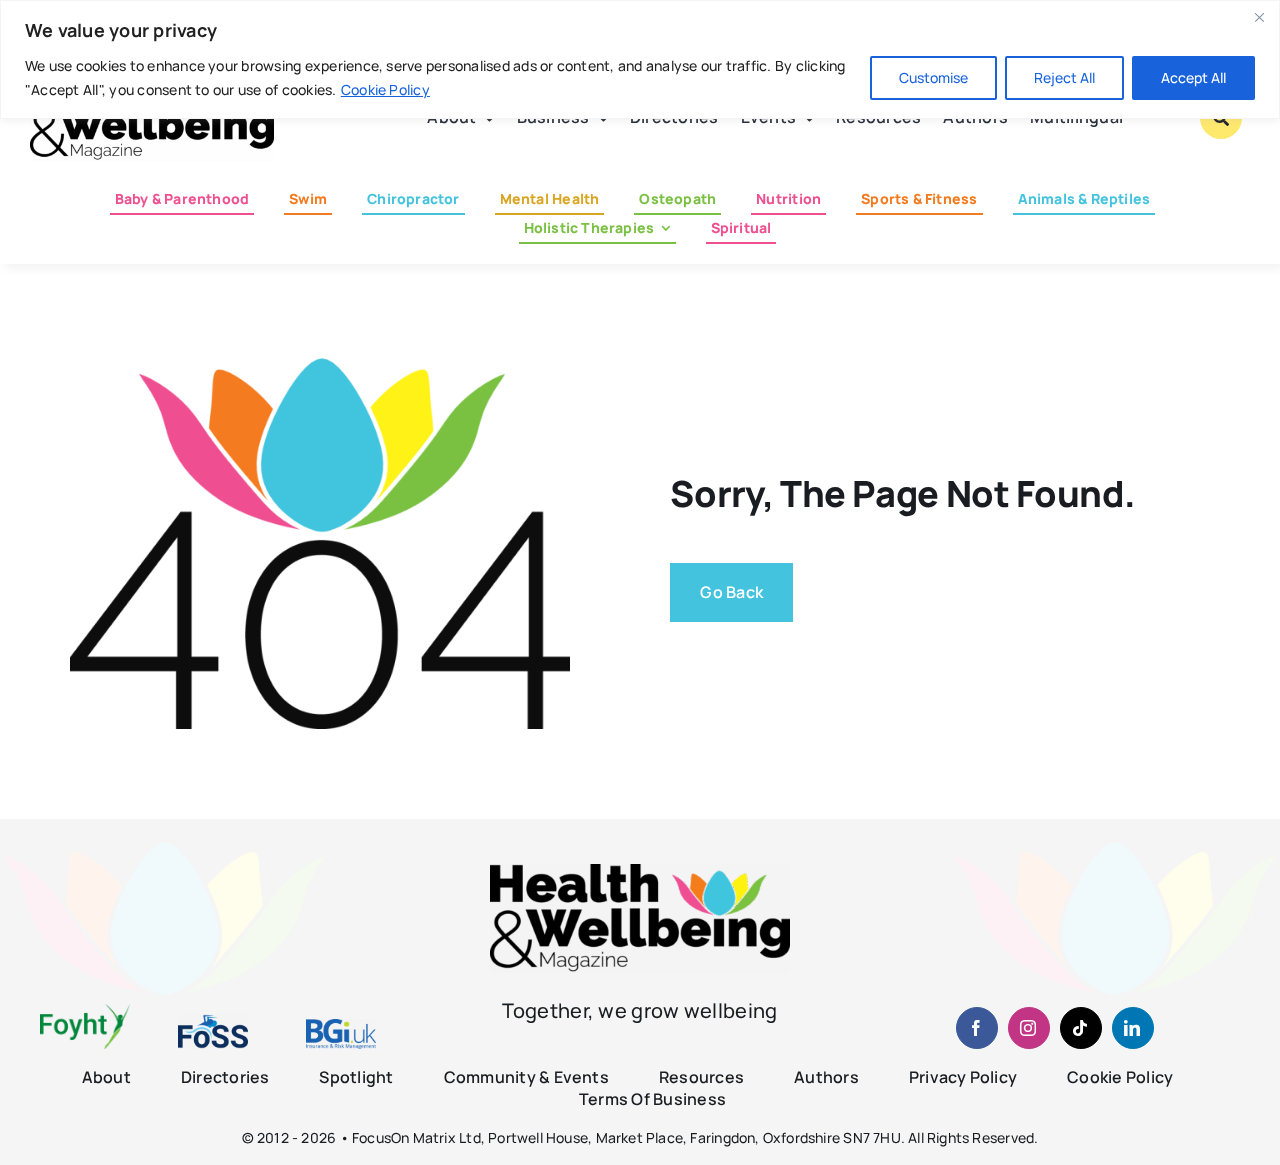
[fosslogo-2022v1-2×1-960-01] (213, 1022)
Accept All (1193, 77)
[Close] (1259, 17)
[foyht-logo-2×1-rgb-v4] (85, 1012)
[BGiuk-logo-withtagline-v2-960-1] (341, 1027)
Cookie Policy (385, 89)
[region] (640, 59)
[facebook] (977, 1028)
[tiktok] (1081, 1028)
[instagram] (1029, 1028)
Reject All (1064, 77)
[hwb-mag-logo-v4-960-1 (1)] (640, 872)
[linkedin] (1133, 1028)
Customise (933, 77)
